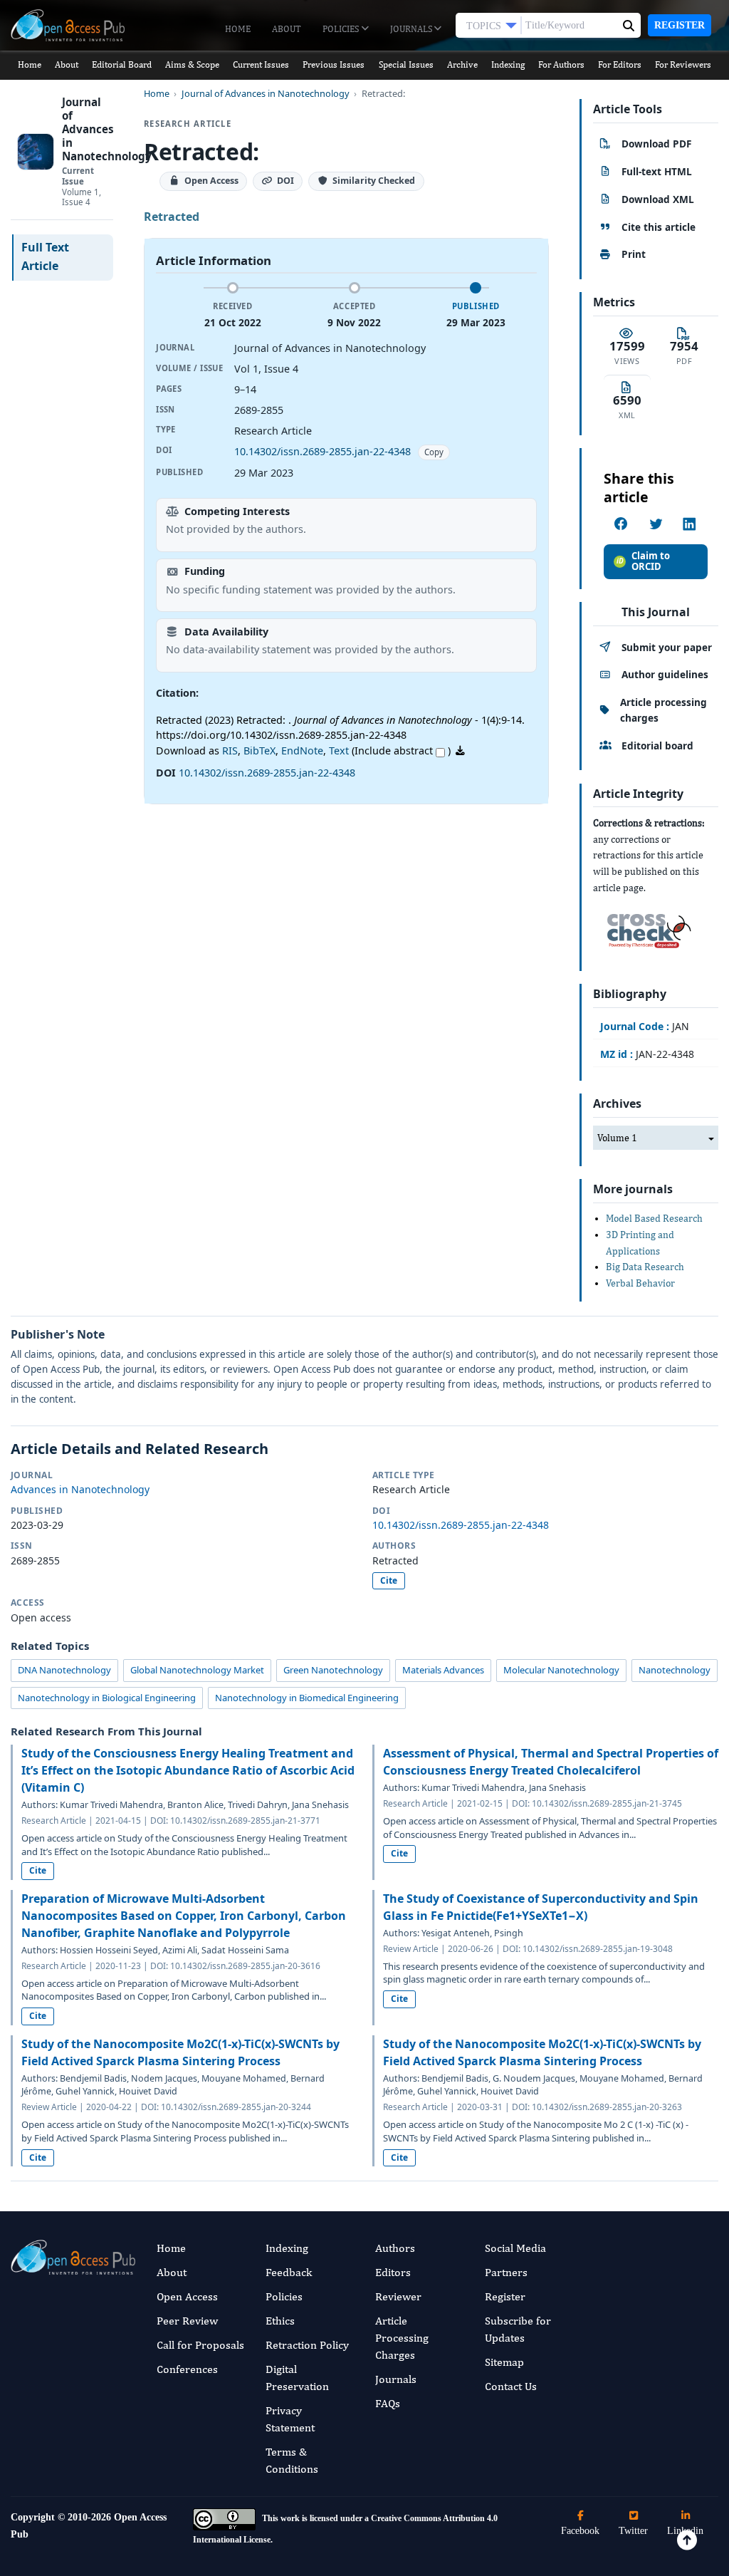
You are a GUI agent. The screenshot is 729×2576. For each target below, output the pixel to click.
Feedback (289, 2272)
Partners (506, 2272)
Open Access (187, 2296)
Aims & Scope (192, 64)
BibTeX (259, 751)
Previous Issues (334, 64)
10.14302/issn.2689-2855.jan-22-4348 (322, 451)
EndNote (302, 751)
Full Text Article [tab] (45, 256)
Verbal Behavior (640, 1283)
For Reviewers (683, 64)
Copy (434, 452)
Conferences (187, 2369)
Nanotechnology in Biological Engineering (107, 1698)
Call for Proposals (200, 2345)
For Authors (561, 64)
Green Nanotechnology (333, 1670)
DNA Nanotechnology (64, 1670)
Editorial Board (122, 64)
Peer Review (187, 2321)
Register (680, 25)
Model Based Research (654, 1218)
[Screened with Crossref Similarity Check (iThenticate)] (646, 927)
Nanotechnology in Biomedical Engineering (307, 1698)
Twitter (633, 2531)
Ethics (280, 2321)
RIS (230, 751)
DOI (285, 181)
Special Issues (406, 64)
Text (339, 751)
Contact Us (511, 2386)
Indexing (508, 64)
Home (238, 29)
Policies (342, 29)
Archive (462, 64)
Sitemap (504, 2362)
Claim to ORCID (651, 561)
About (287, 29)
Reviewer (398, 2296)
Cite (389, 1580)
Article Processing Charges (402, 2338)
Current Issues (261, 64)
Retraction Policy (307, 2345)
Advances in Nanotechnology (80, 1489)
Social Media (515, 2248)
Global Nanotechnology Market (197, 1670)
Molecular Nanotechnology (561, 1670)
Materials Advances (443, 1670)
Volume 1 (617, 1138)
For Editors (620, 64)
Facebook (580, 2531)
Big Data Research (645, 1267)
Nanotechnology (675, 1670)
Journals (412, 29)
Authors (395, 2248)
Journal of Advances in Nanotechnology (266, 94)
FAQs (388, 2403)
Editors (393, 2272)
